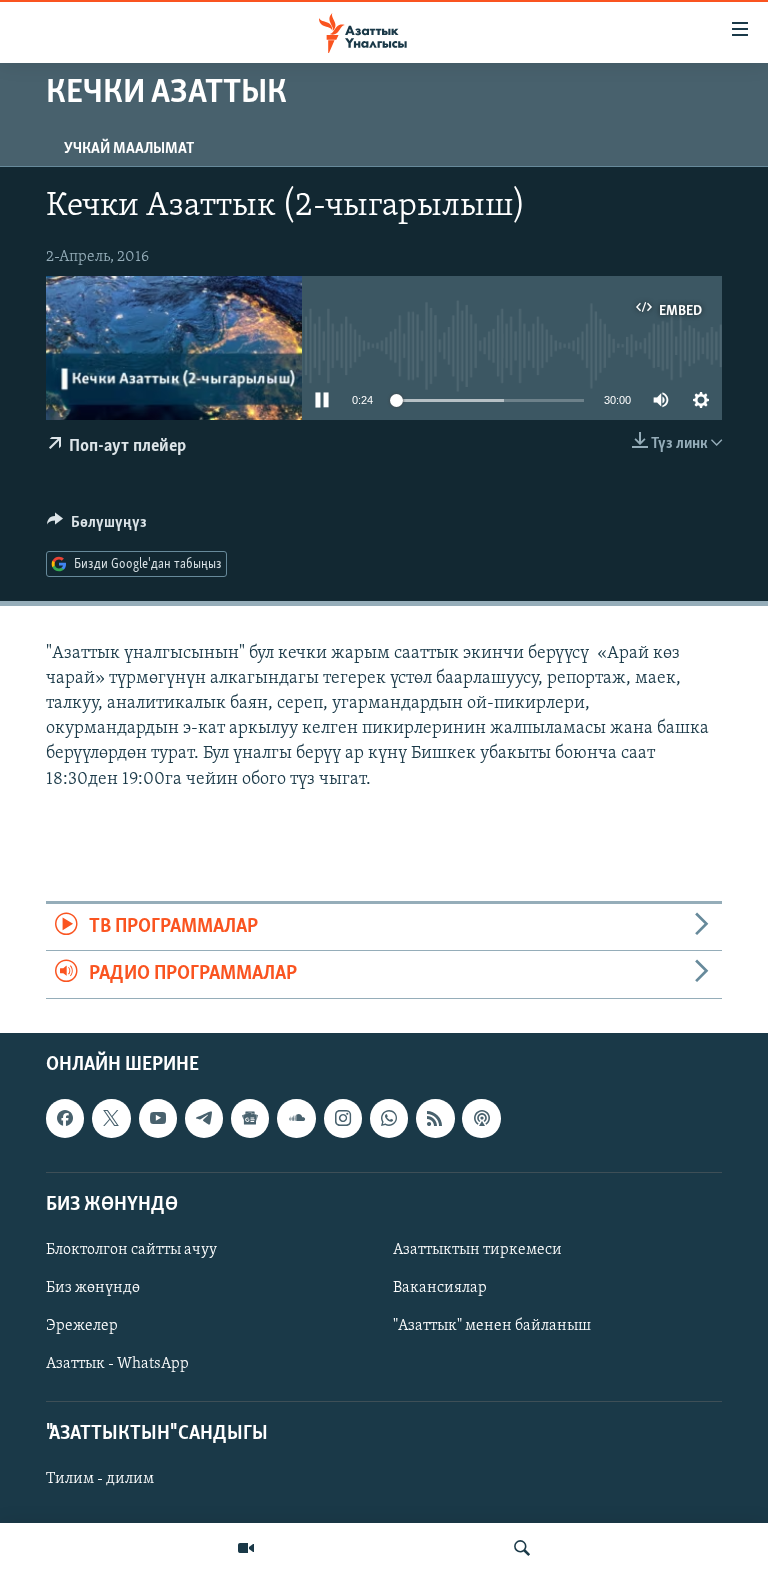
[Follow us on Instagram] (343, 1118)
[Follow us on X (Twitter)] (111, 1118)
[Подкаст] (481, 1118)
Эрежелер (82, 1326)
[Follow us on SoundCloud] (296, 1118)
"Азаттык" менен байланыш (492, 1326)
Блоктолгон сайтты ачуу (131, 1249)
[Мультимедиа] (246, 1548)
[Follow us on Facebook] (65, 1118)
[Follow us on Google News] (250, 1118)
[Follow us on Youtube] (158, 1118)
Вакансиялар (440, 1288)
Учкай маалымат (129, 149)
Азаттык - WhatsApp (117, 1364)
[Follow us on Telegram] (204, 1118)
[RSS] (435, 1118)
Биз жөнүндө (93, 1288)
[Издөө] (522, 1548)
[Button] (97, 527)
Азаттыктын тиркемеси (477, 1249)
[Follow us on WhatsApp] (389, 1118)
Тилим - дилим (100, 1479)
